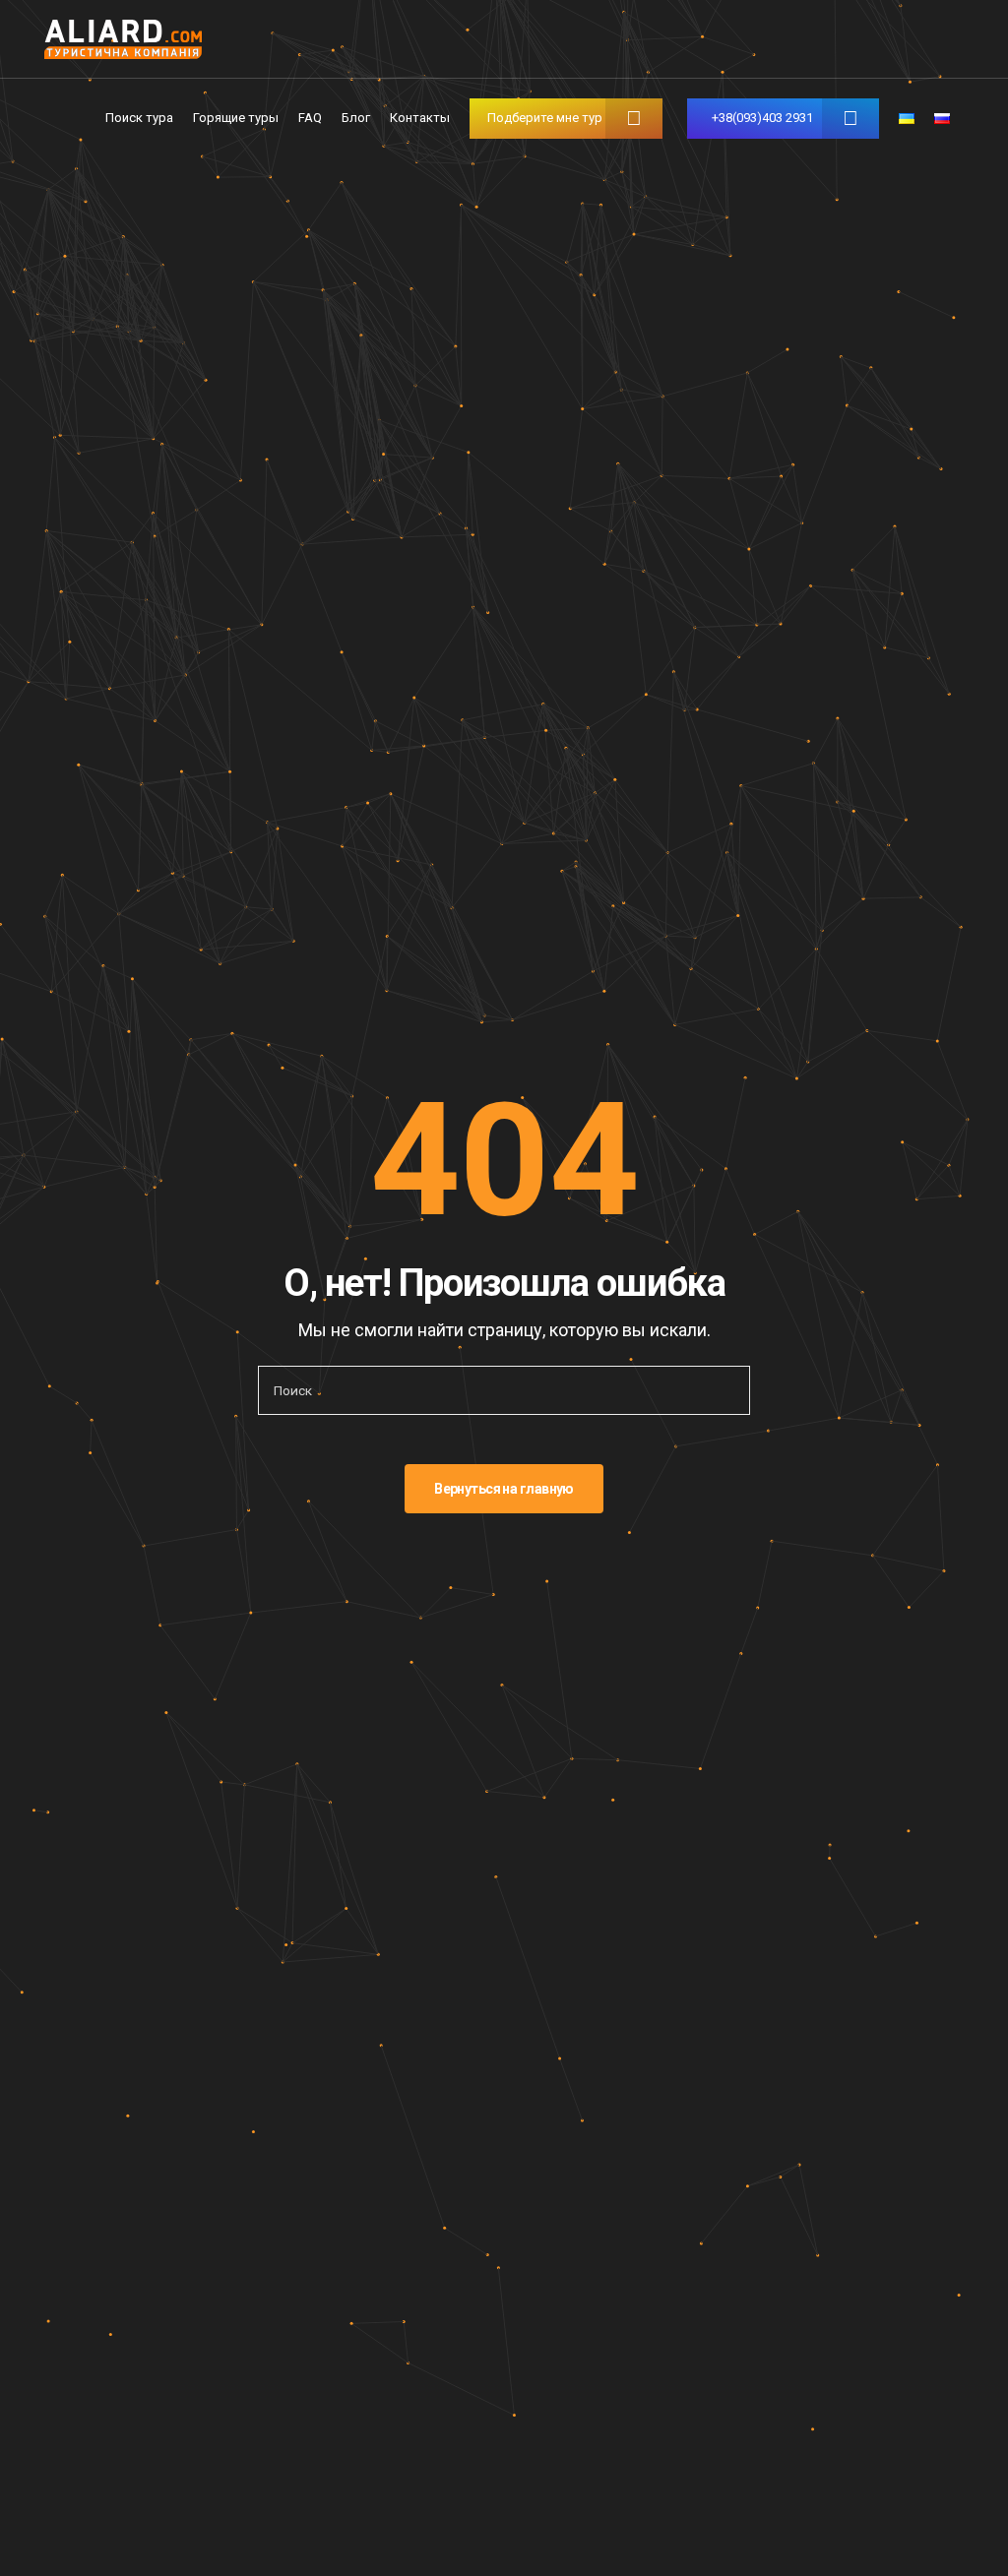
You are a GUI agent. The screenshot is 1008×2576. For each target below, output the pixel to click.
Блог (356, 118)
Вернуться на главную (504, 1489)
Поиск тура (139, 118)
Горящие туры (236, 118)
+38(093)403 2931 (762, 118)
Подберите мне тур (545, 118)
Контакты (420, 118)
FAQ (310, 118)
